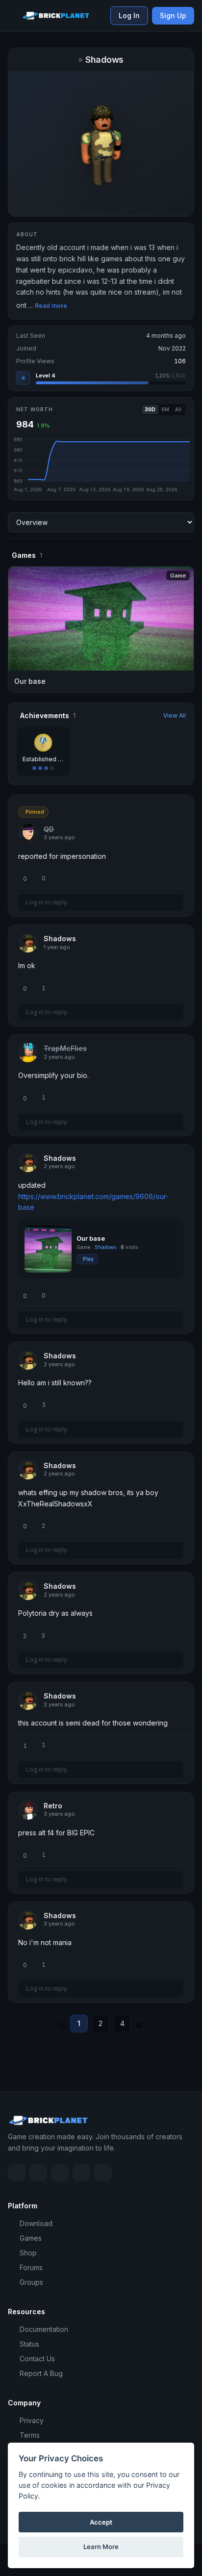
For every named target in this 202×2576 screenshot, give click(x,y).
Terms (30, 2435)
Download (36, 2223)
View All (175, 715)
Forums (31, 2267)
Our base (91, 1238)
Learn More (101, 2547)
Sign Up (173, 15)
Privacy (32, 2420)
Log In (129, 15)
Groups (31, 2282)
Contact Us (37, 2359)
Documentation (44, 2329)
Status (29, 2344)
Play (88, 1259)
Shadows (106, 1247)
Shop (28, 2253)
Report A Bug (41, 2373)
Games (31, 2238)
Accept (101, 2522)
